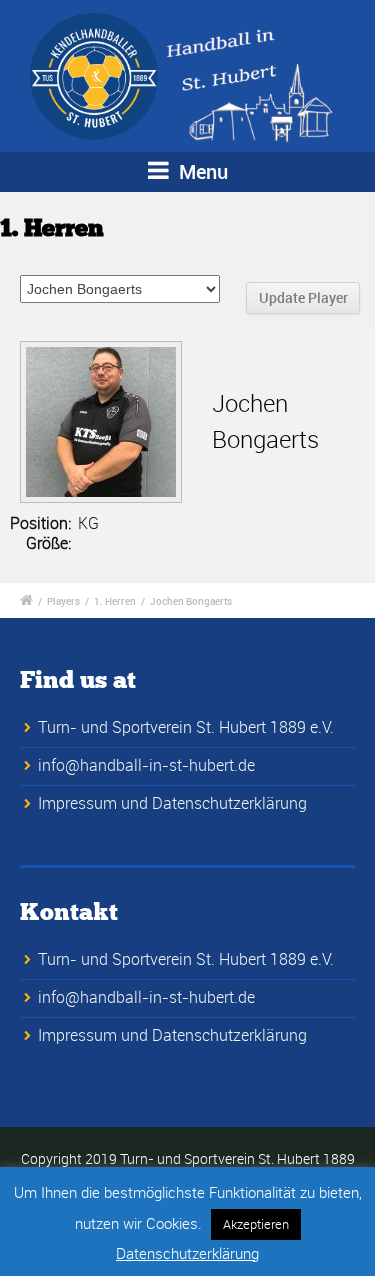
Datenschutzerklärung (187, 1253)
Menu (201, 171)
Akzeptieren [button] (256, 1224)
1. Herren (115, 601)
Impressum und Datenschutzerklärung (172, 803)
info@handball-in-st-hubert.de (146, 765)
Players (63, 601)
